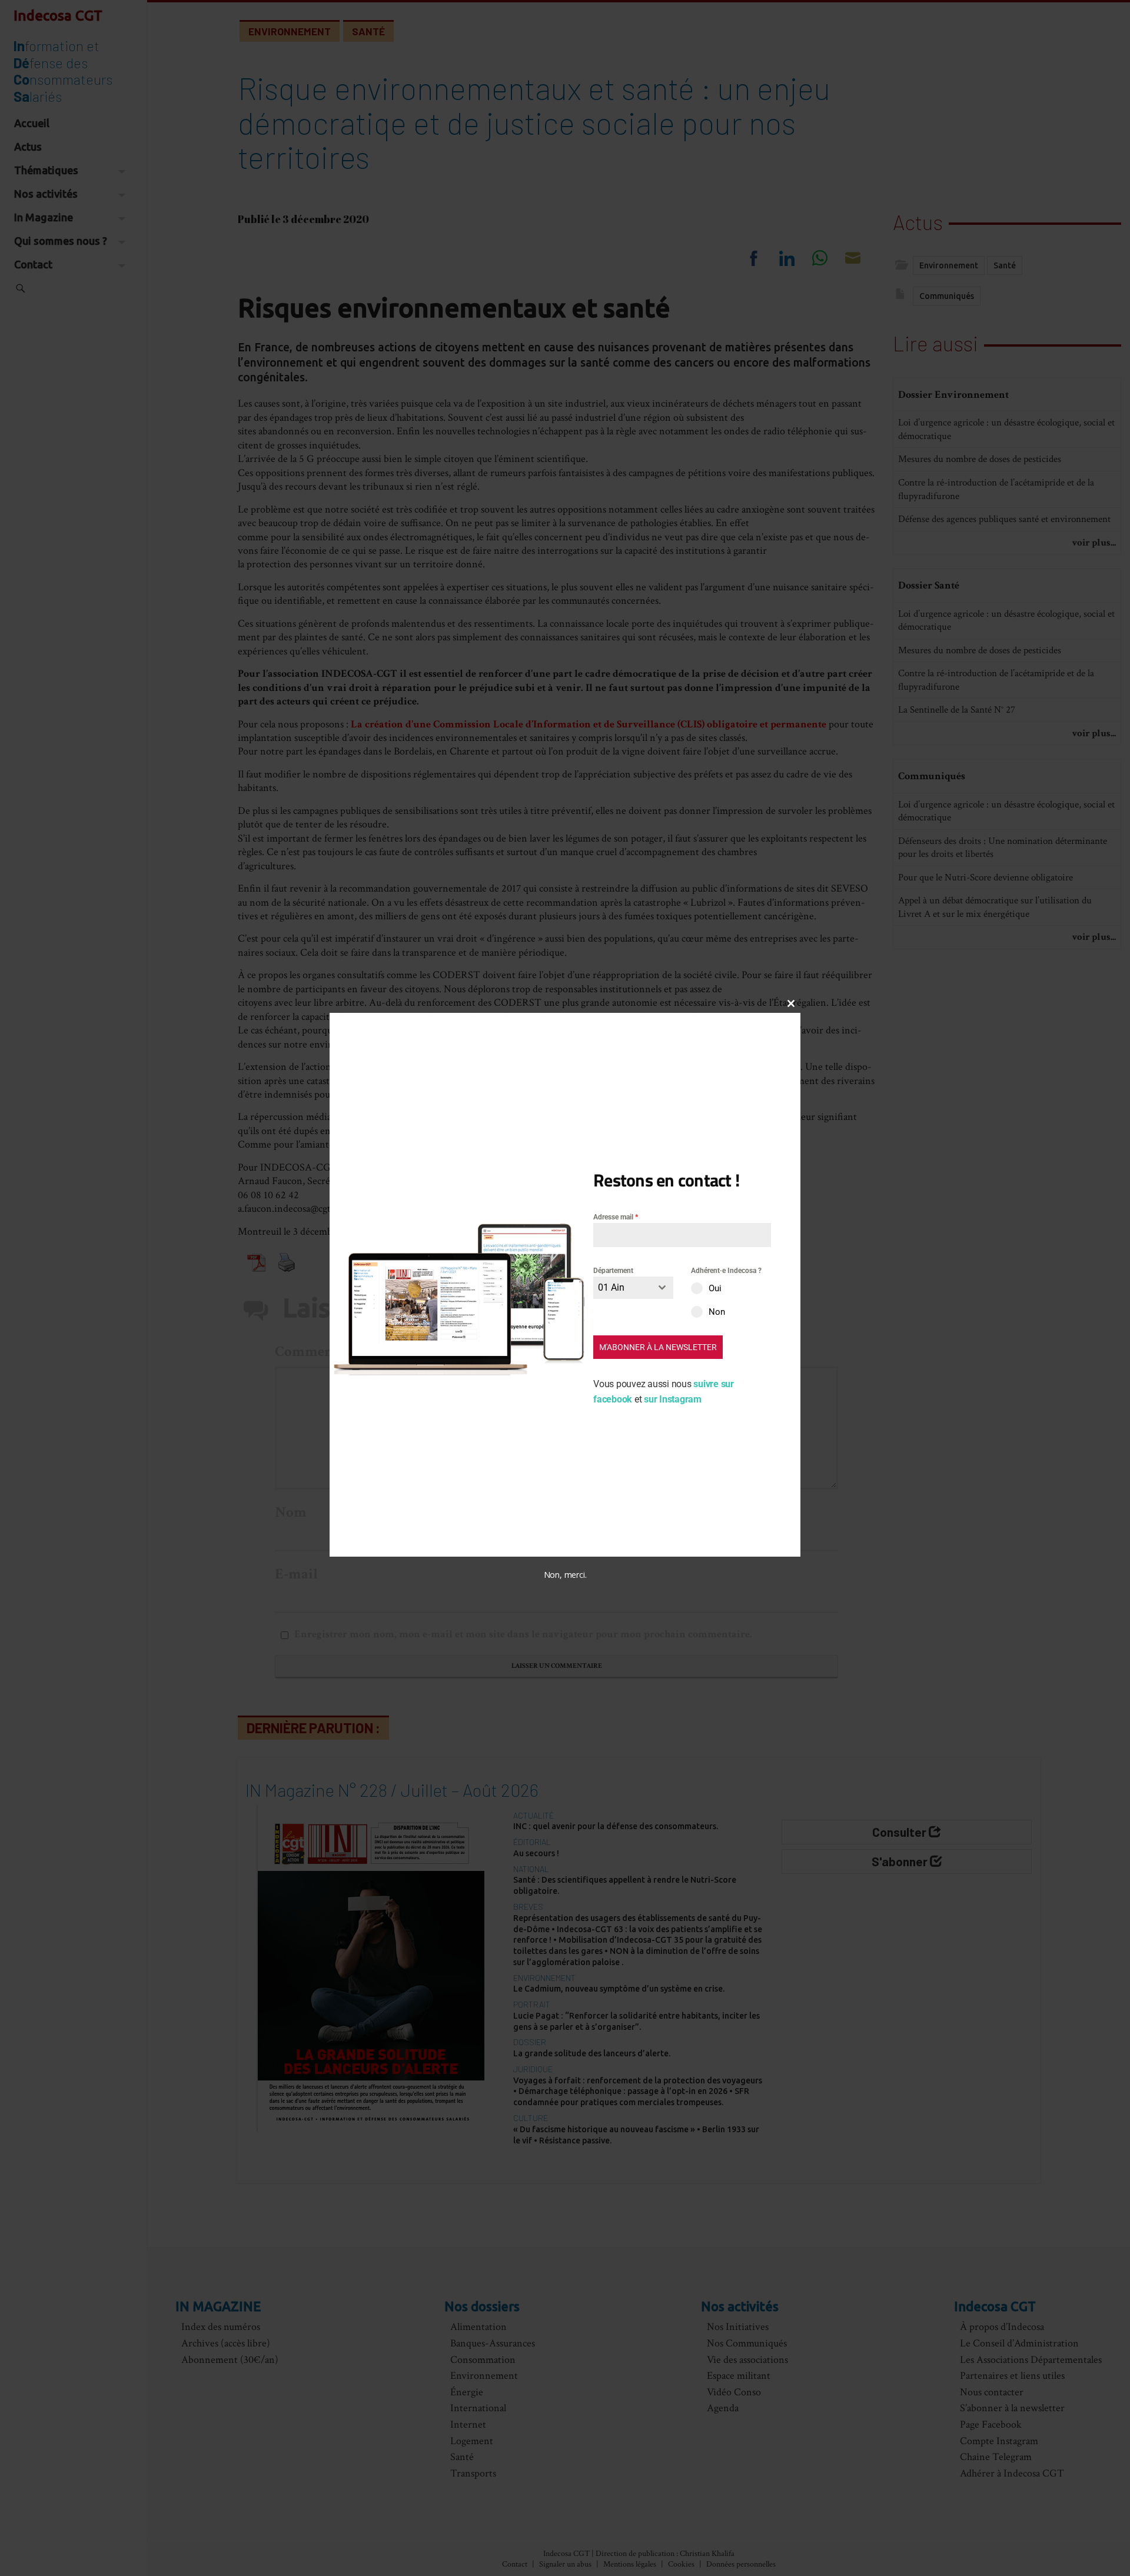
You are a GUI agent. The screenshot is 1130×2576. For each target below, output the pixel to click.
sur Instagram (673, 1400)
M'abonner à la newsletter (658, 1348)
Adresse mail (616, 1217)
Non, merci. (565, 1575)
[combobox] (633, 1288)
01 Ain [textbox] (611, 1288)
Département (613, 1271)
